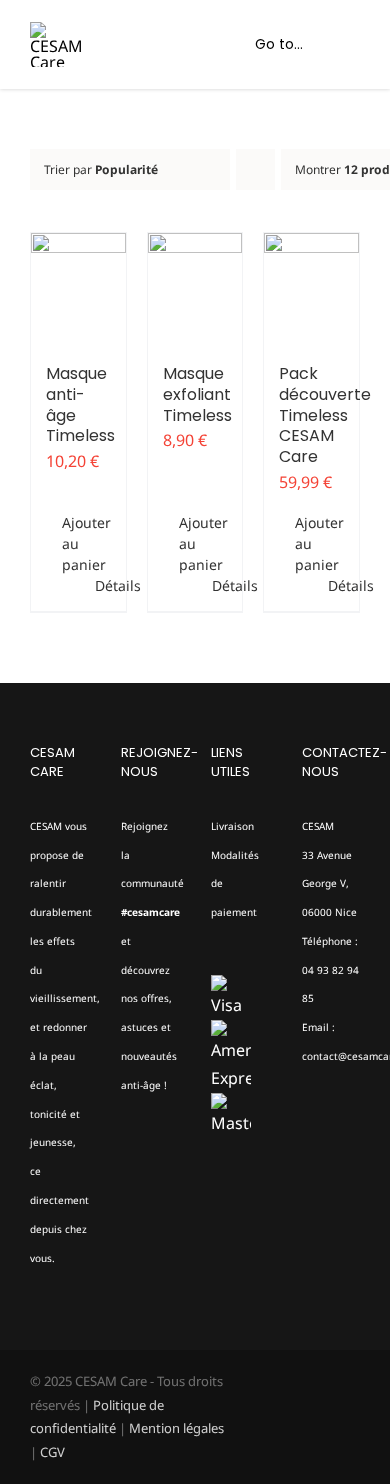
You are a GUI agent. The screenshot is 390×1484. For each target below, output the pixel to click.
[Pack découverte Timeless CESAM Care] (311, 288)
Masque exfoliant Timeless (197, 394)
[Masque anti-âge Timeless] (78, 288)
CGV (52, 1452)
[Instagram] (154, 1163)
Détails (103, 585)
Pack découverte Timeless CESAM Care (325, 415)
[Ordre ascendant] (255, 169)
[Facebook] (127, 1163)
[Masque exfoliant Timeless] (195, 288)
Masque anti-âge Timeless (80, 404)
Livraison (232, 826)
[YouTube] (127, 1200)
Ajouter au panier (70, 543)
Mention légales (176, 1428)
